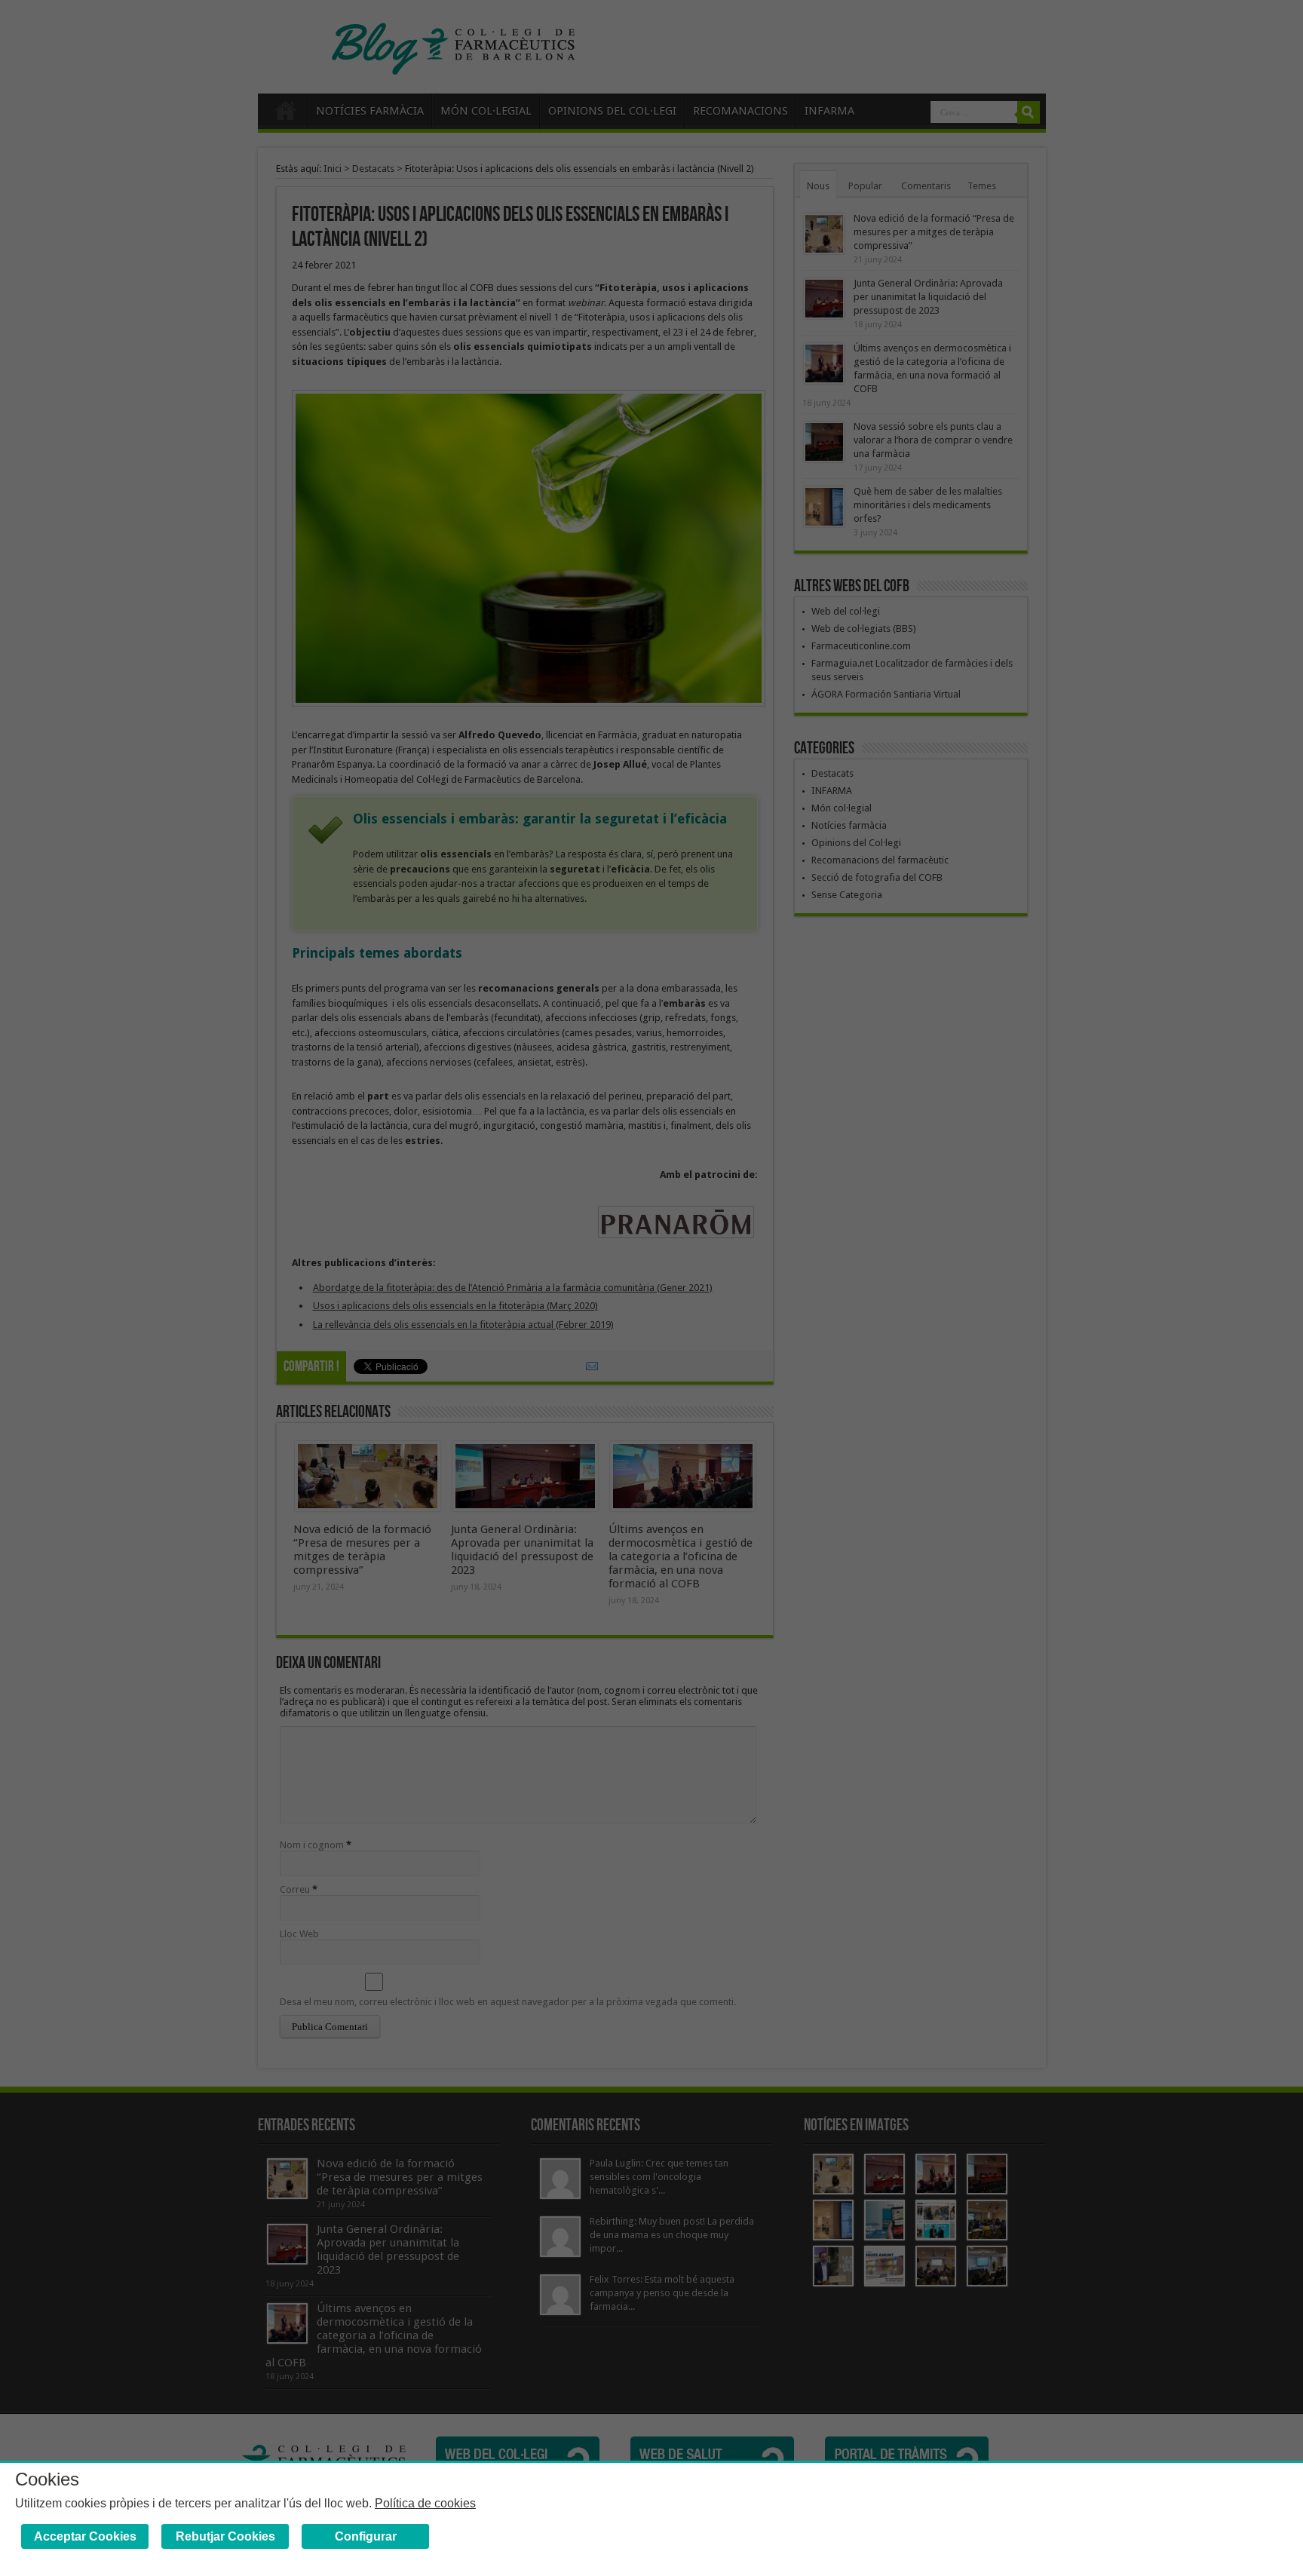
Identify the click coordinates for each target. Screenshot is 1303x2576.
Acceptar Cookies (85, 2536)
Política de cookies (425, 2503)
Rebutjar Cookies (225, 2536)
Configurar (366, 2536)
